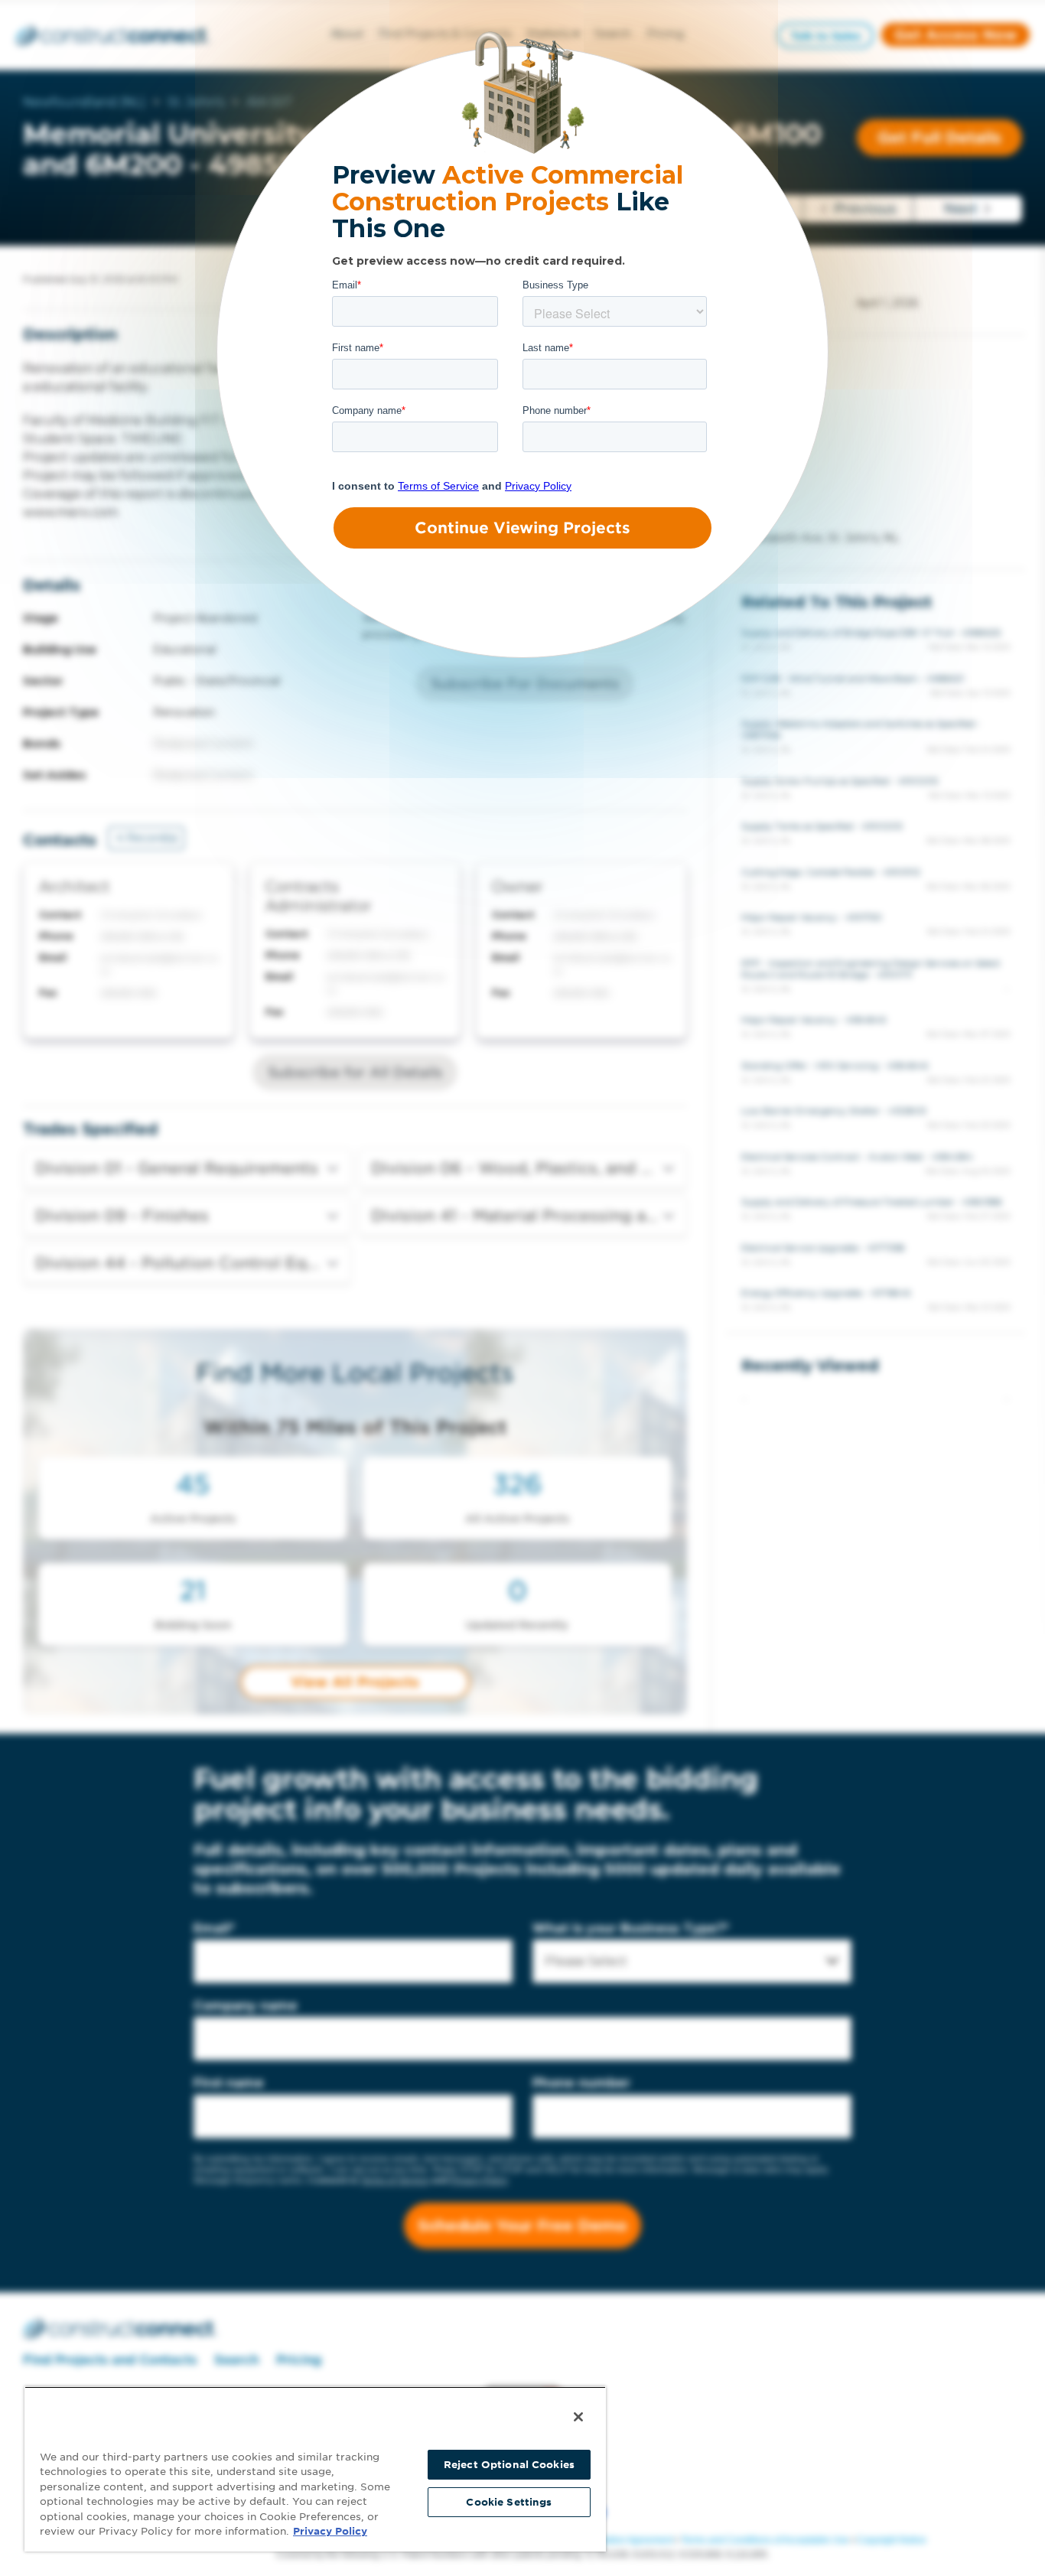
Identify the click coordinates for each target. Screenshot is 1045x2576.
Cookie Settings (509, 2502)
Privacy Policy (330, 2531)
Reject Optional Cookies (509, 2465)
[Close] (578, 2417)
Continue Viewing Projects (522, 528)
